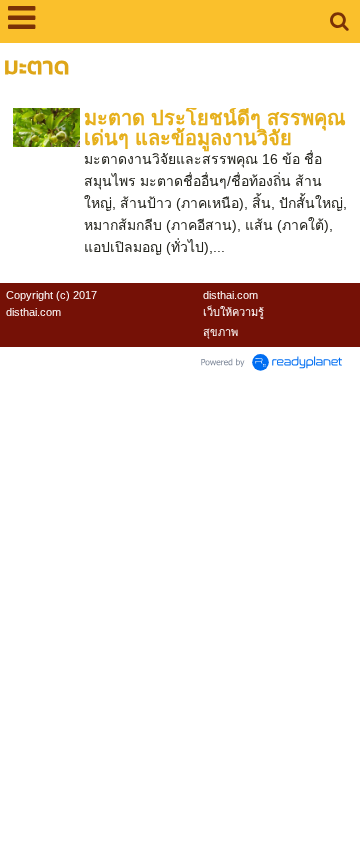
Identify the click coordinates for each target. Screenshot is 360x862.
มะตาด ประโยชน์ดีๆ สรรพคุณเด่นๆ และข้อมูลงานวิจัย (215, 128)
